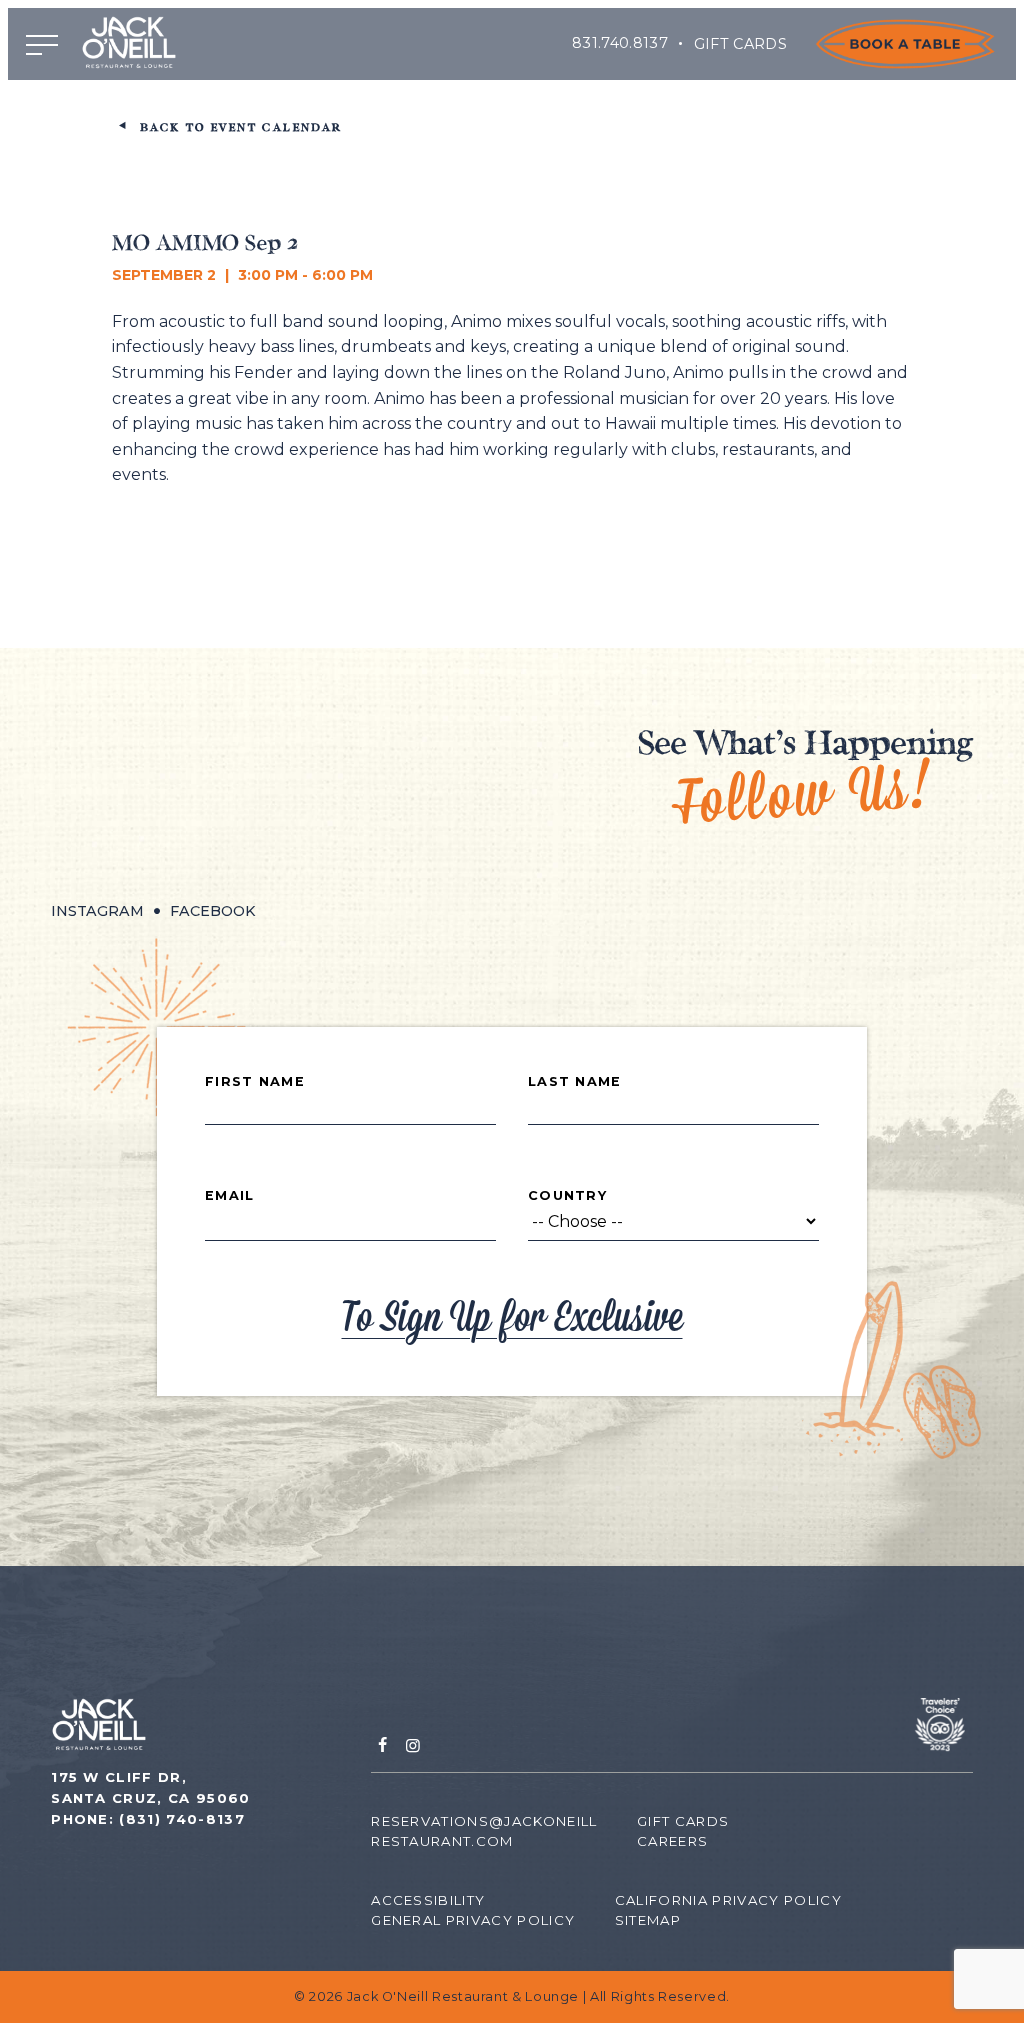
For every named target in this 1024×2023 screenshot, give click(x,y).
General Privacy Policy (473, 1920)
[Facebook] (382, 1745)
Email (229, 1196)
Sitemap (648, 1920)
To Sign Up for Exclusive (512, 1318)
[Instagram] (413, 1745)
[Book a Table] (905, 44)
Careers (672, 1841)
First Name (255, 1082)
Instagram (97, 911)
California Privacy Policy (728, 1900)
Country (567, 1196)
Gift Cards (741, 44)
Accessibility (428, 1900)
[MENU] (42, 44)
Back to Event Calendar (238, 128)
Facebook (213, 911)
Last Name (575, 1082)
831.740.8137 (620, 43)
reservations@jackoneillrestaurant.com (484, 1831)
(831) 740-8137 (181, 1819)
